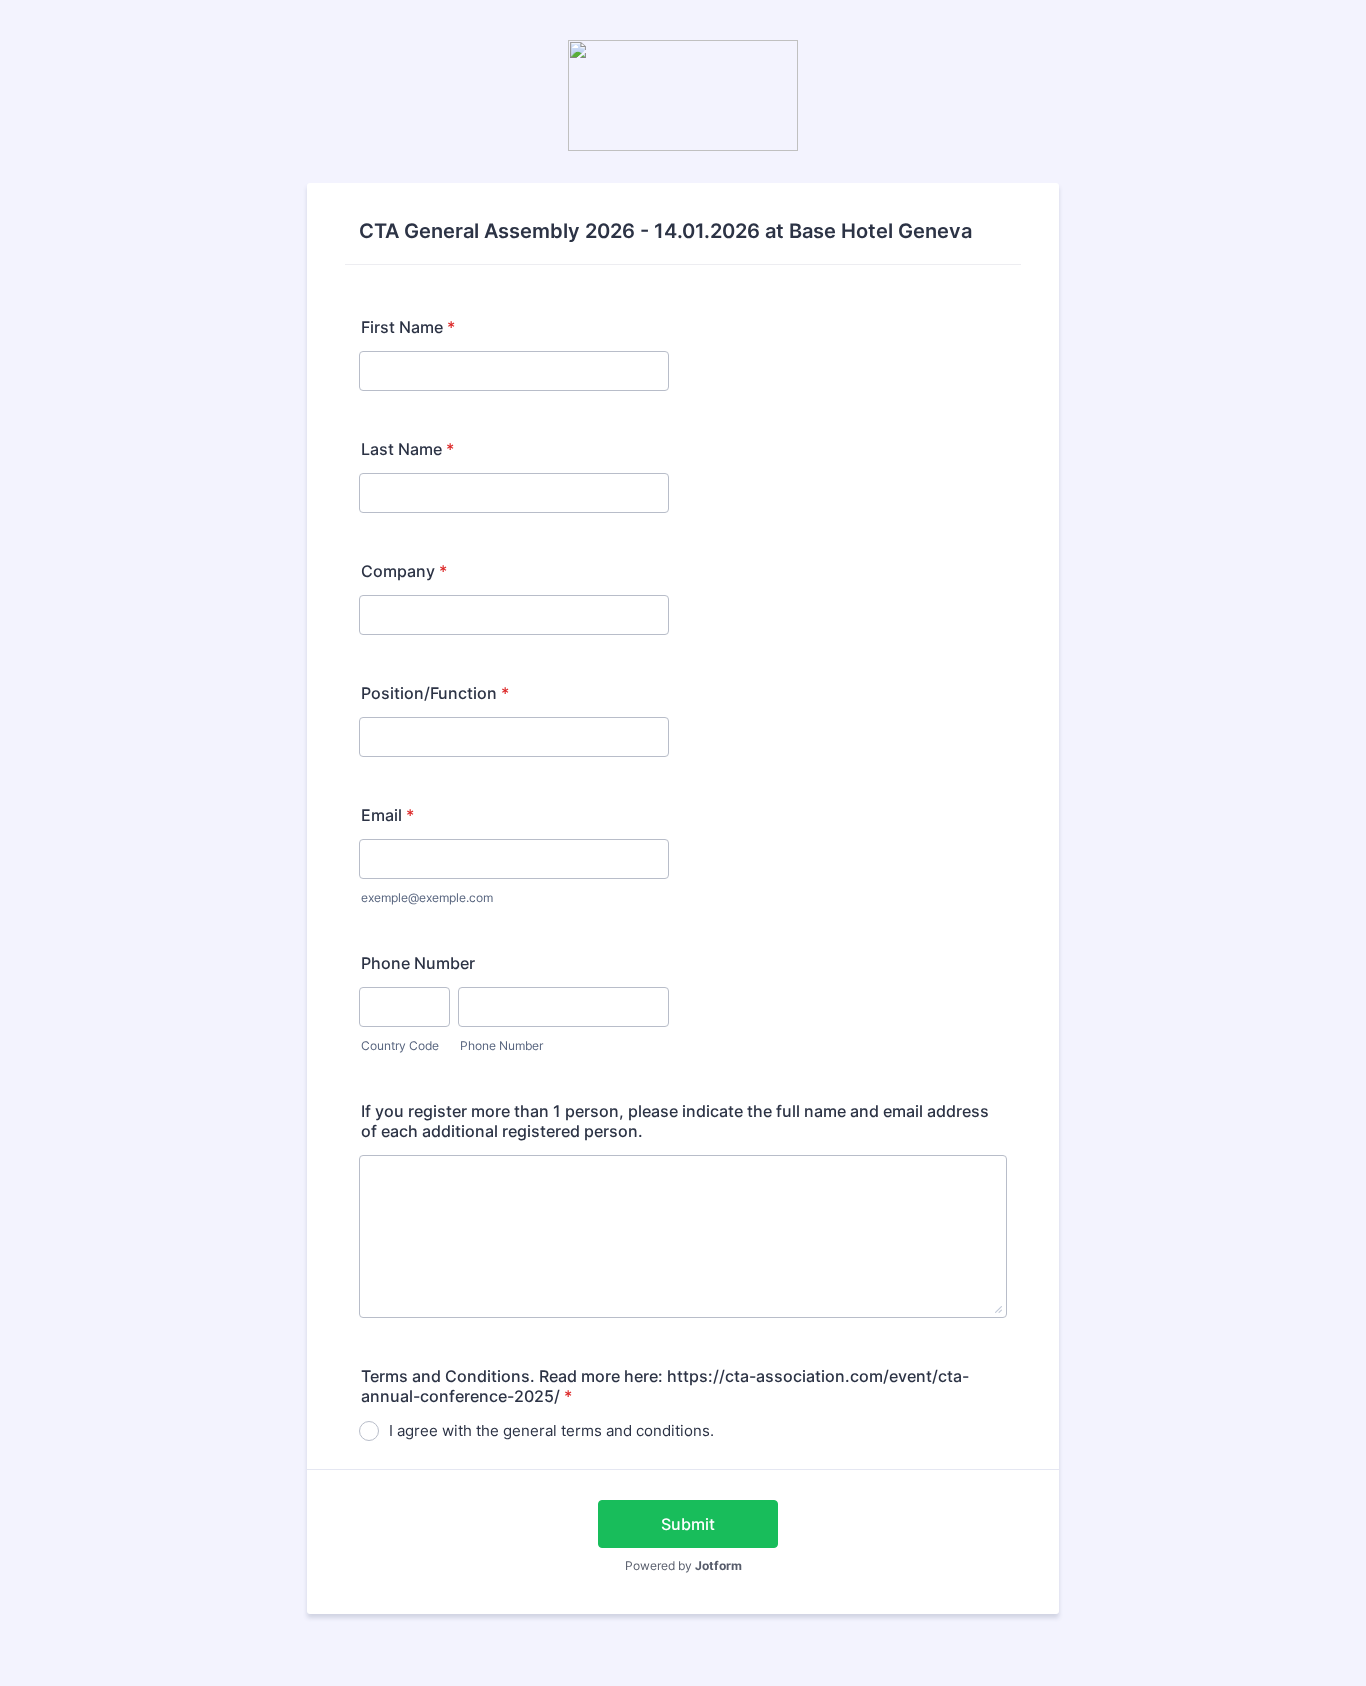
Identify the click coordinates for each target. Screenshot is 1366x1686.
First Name (408, 327)
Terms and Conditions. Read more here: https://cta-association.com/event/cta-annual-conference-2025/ (665, 1386)
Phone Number (418, 963)
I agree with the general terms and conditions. (551, 1430)
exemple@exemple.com (427, 897)
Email (387, 815)
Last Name (407, 449)
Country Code (400, 1045)
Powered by (683, 1565)
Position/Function (435, 693)
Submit (688, 1524)
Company (404, 571)
